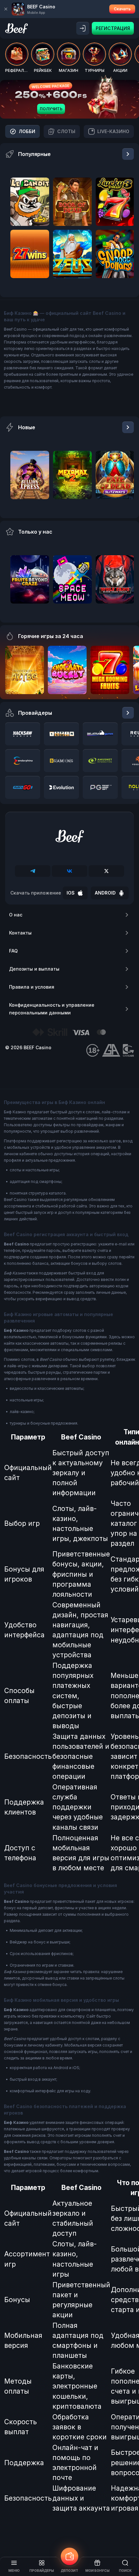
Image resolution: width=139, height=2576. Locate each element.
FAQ (13, 951)
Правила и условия (32, 987)
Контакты (20, 933)
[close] (6, 9)
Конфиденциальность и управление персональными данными (52, 1009)
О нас (16, 915)
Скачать (122, 9)
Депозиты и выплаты (34, 969)
